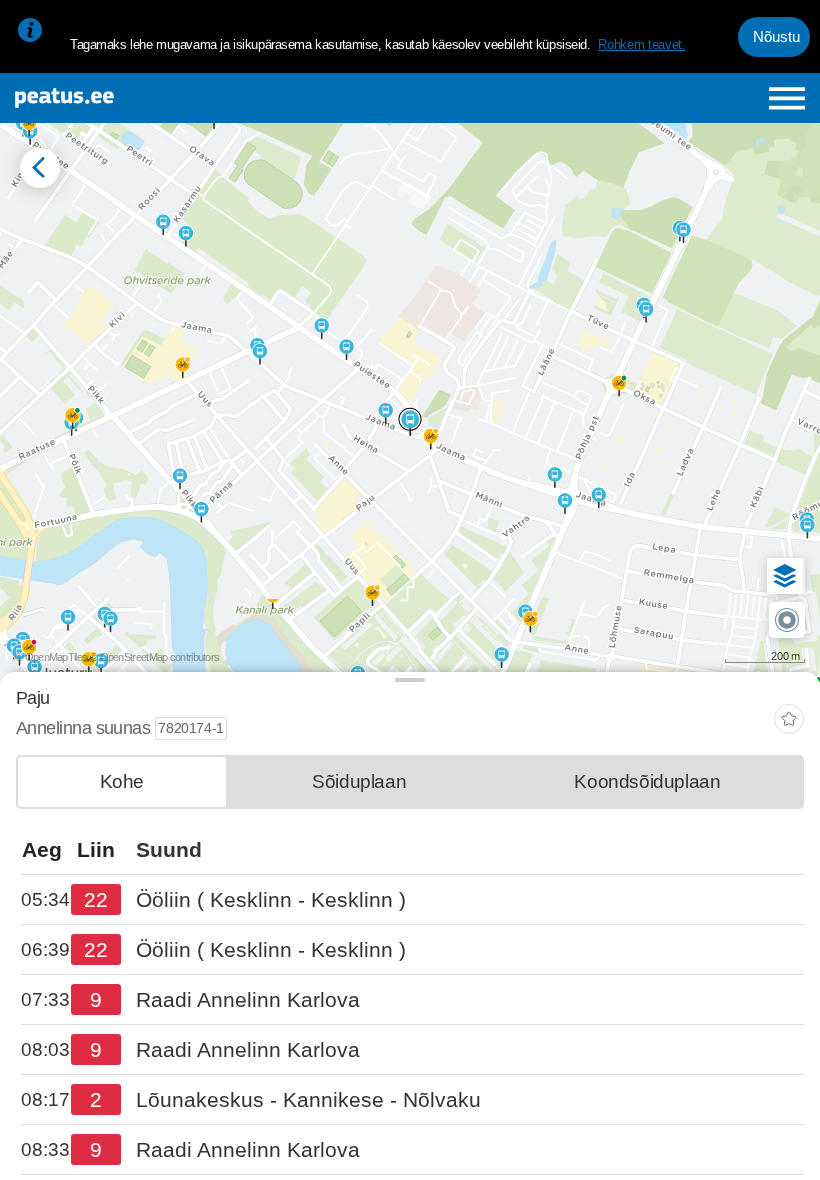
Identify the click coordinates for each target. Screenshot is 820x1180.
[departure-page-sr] (46, 900)
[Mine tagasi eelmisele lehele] (40, 168)
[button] (785, 576)
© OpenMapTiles (51, 657)
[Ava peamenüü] (787, 98)
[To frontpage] (151, 98)
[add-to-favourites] (789, 721)
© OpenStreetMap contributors (154, 657)
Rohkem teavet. (641, 44)
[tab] (122, 782)
